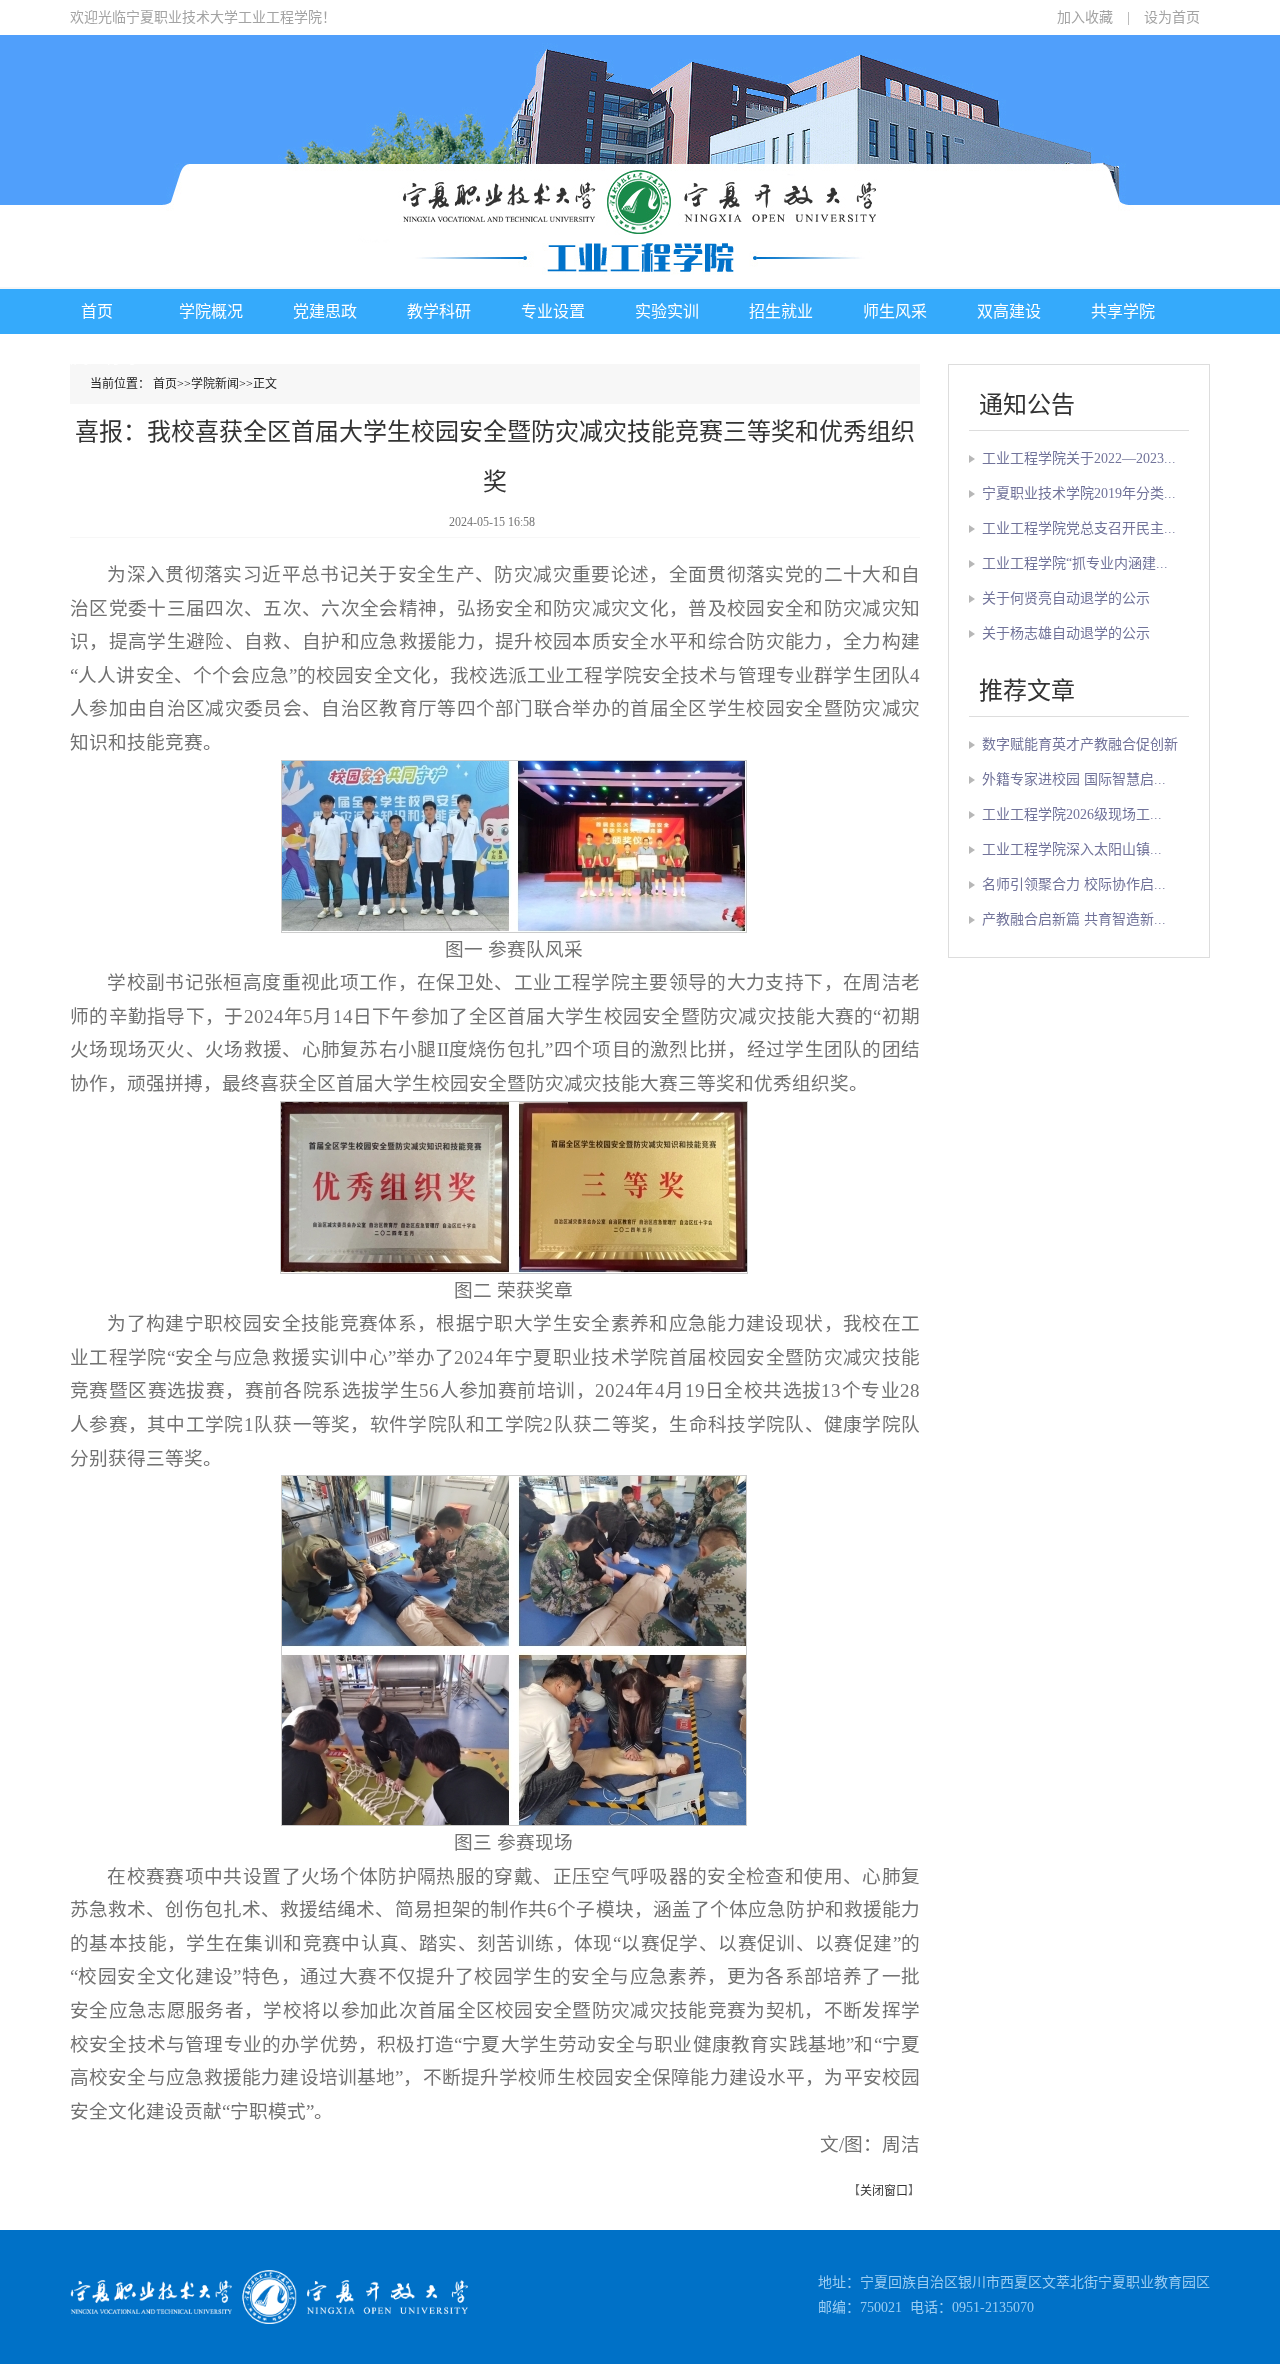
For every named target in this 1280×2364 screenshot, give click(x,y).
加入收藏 (1085, 17)
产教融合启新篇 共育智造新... (1074, 919)
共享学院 (1123, 311)
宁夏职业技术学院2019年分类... (1079, 493)
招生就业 (781, 311)
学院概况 (211, 311)
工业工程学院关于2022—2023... (1079, 458)
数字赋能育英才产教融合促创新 (1080, 744)
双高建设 (1009, 311)
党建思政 (325, 311)
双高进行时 (97, 357)
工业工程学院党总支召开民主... (1079, 528)
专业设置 (553, 311)
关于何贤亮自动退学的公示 (1066, 598)
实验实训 (667, 311)
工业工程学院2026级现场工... (1072, 814)
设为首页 (1172, 17)
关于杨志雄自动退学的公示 (1066, 633)
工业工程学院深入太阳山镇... (1072, 849)
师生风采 (895, 311)
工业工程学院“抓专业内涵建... (1075, 563)
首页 (97, 311)
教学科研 (439, 311)
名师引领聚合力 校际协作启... (1074, 884)
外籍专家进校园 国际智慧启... (1074, 779)
